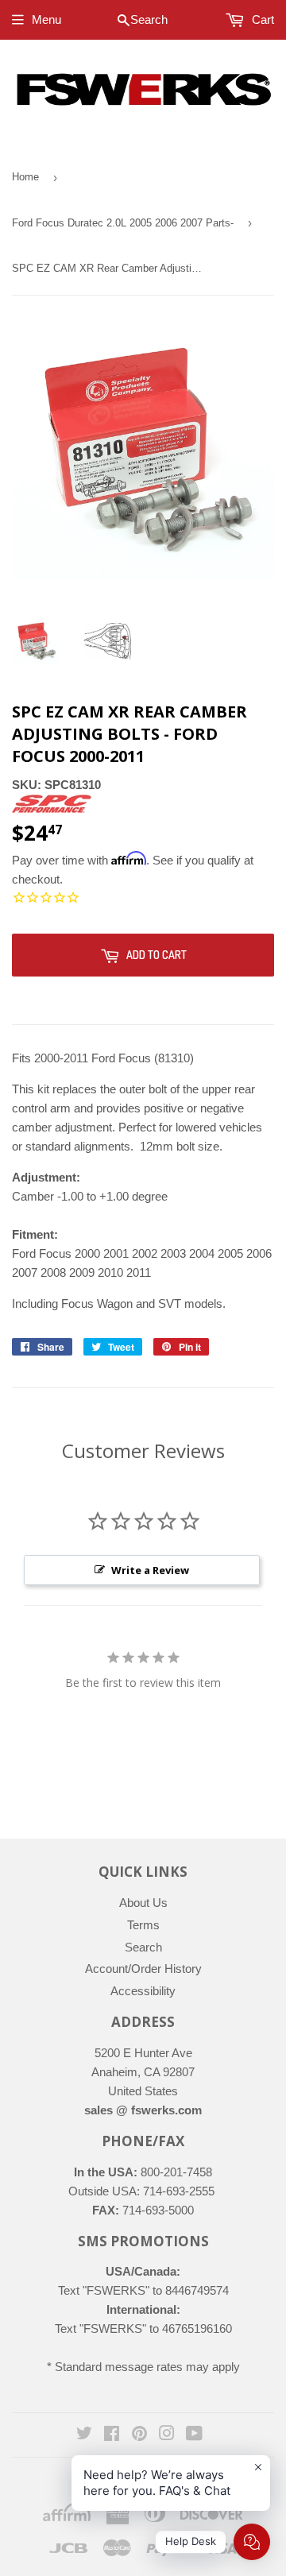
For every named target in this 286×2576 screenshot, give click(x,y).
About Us (143, 1903)
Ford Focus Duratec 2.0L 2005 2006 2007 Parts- (123, 223)
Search (143, 1947)
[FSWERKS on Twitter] (84, 2435)
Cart (261, 19)
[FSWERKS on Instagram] (167, 2435)
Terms (143, 1925)
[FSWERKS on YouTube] (194, 2435)
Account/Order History (143, 1969)
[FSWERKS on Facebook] (112, 2435)
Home (25, 177)
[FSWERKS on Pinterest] (139, 2435)
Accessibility (143, 1991)
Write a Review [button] (150, 1570)
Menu (46, 19)
